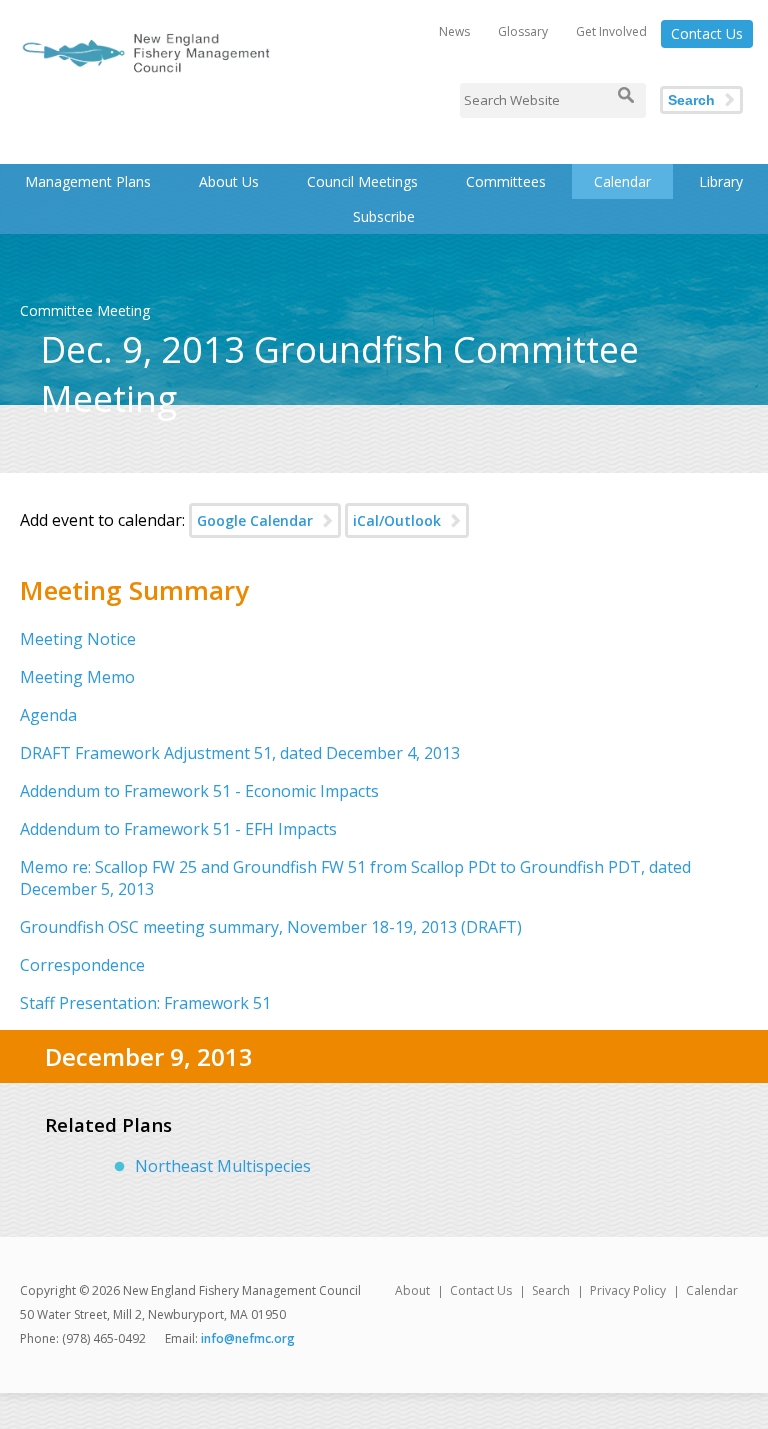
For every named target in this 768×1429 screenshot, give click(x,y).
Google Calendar (255, 520)
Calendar (622, 181)
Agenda (48, 715)
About (412, 1290)
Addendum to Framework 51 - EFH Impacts (178, 829)
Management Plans (88, 181)
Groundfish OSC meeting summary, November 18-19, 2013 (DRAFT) (271, 927)
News (454, 31)
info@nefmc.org (248, 1338)
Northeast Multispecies (223, 1166)
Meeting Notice (78, 639)
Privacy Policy (628, 1290)
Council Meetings (362, 181)
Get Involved (611, 31)
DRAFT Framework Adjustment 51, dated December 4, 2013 (240, 753)
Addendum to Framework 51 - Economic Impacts (199, 791)
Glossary (523, 31)
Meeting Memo (77, 677)
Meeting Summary (134, 590)
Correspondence (82, 965)
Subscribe (384, 216)
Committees (506, 181)
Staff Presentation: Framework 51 (145, 1003)
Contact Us (707, 33)
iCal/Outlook (397, 520)
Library (721, 181)
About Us (229, 181)
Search (691, 100)
